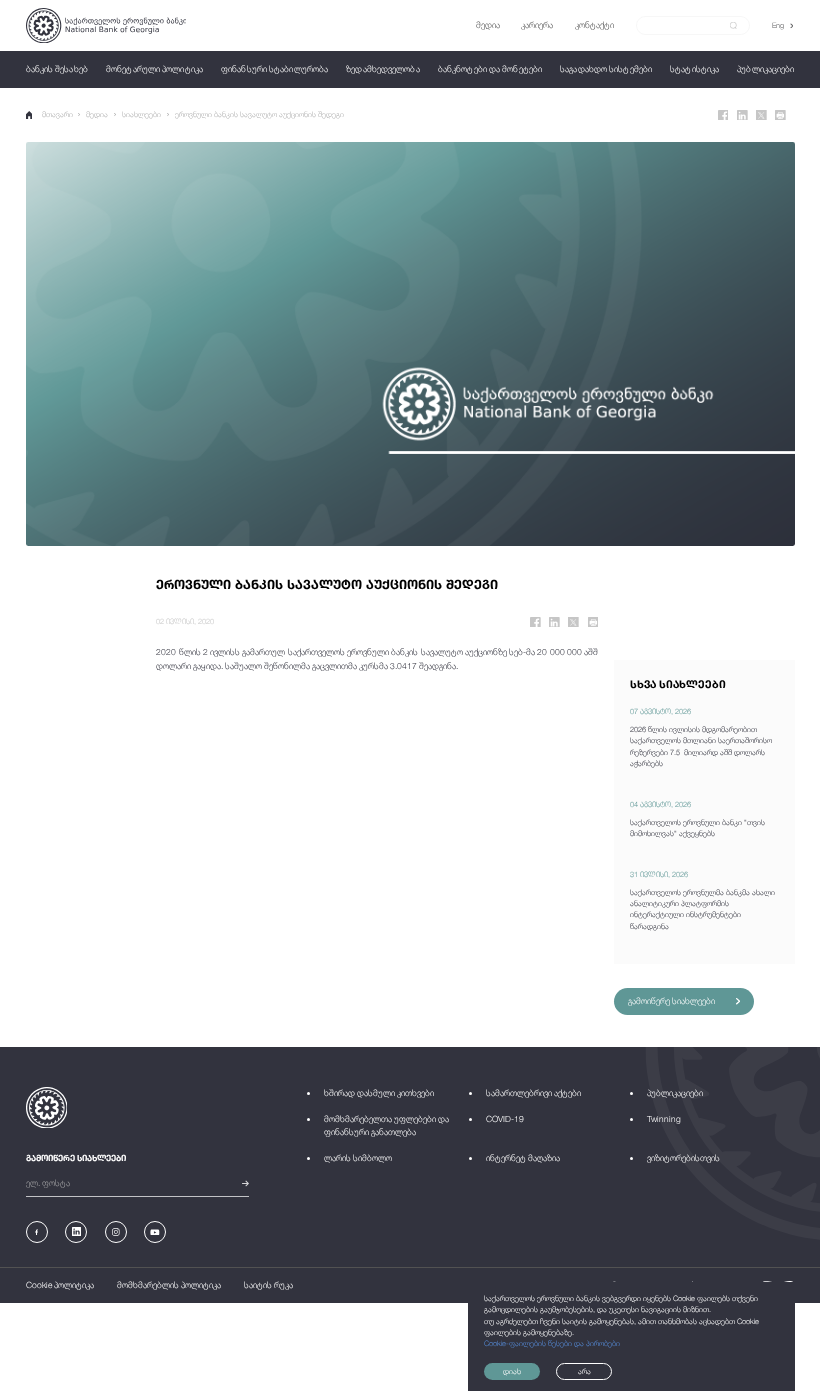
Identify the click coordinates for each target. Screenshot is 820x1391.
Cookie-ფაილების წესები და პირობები (552, 1343)
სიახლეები (141, 114)
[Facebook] (723, 115)
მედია (97, 114)
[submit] (733, 26)
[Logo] (106, 25)
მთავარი (57, 114)
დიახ (512, 1371)
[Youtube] (155, 1232)
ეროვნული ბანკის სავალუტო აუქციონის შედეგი (259, 114)
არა (584, 1371)
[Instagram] (116, 1232)
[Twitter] (761, 115)
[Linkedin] (742, 115)
